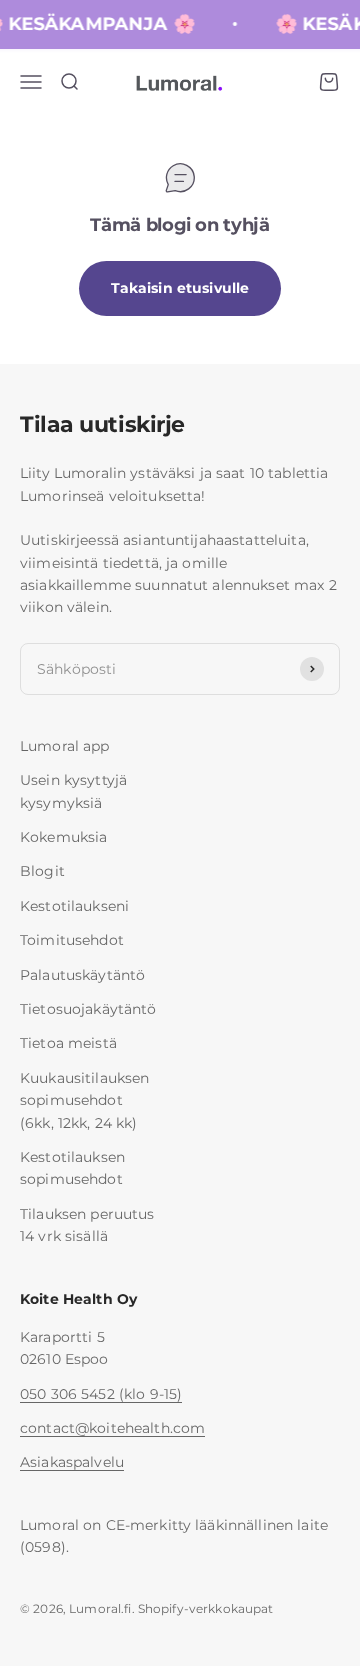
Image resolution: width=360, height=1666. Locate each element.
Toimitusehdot (72, 940)
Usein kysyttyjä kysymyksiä (73, 791)
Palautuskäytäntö (82, 975)
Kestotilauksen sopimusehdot (72, 1168)
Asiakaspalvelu (72, 1462)
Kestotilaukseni (74, 906)
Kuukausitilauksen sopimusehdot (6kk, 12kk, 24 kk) (84, 1100)
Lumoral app (65, 746)
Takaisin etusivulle (180, 288)
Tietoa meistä (68, 1043)
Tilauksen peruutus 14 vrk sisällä (87, 1225)
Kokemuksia (63, 837)
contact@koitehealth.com (112, 1428)
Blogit (42, 871)
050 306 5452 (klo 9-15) (101, 1394)
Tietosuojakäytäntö (88, 1009)
